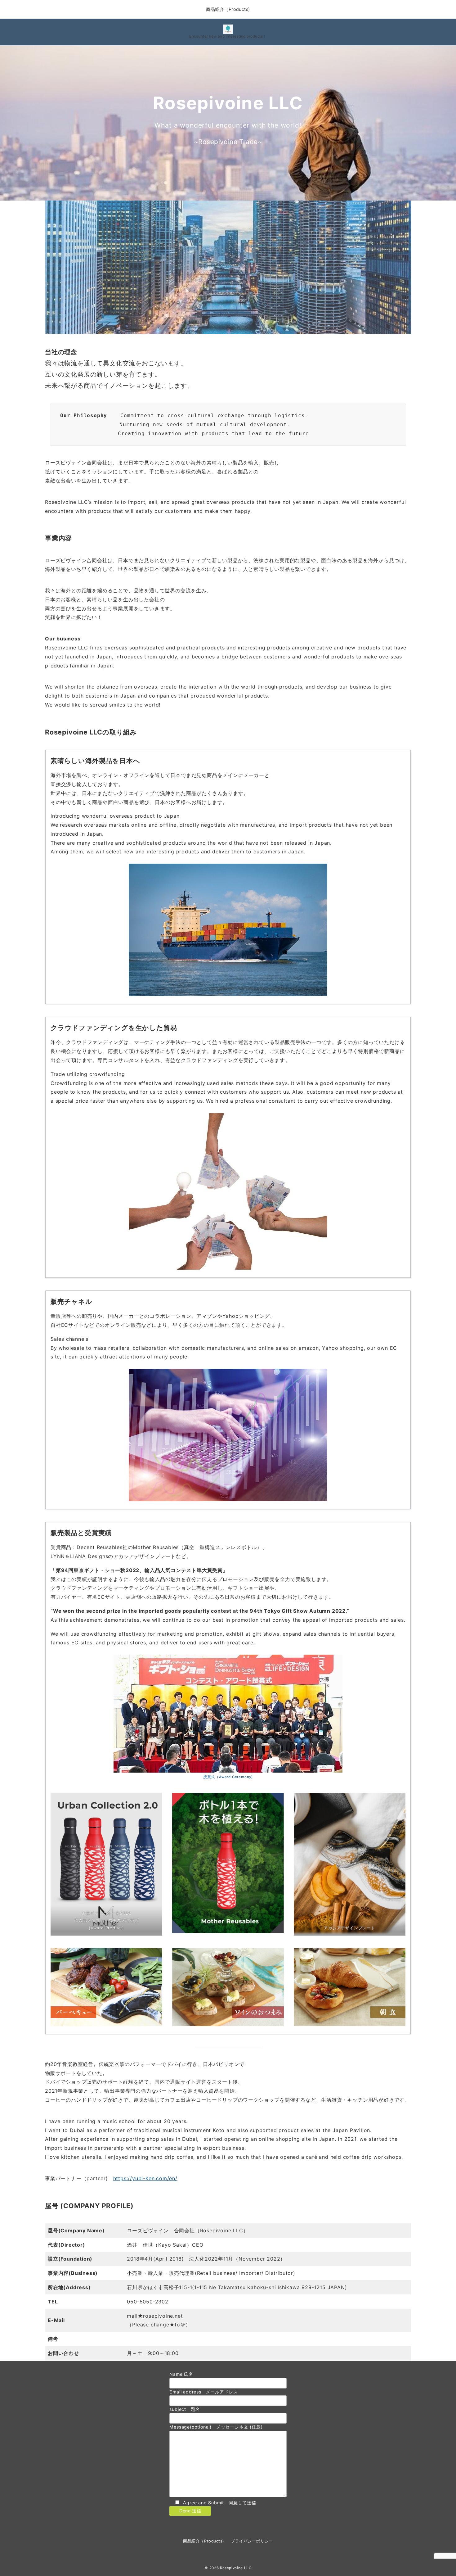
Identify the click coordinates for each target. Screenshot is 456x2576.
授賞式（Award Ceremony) (228, 1777)
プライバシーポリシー (252, 2541)
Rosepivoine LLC (236, 2568)
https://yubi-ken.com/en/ (145, 2178)
